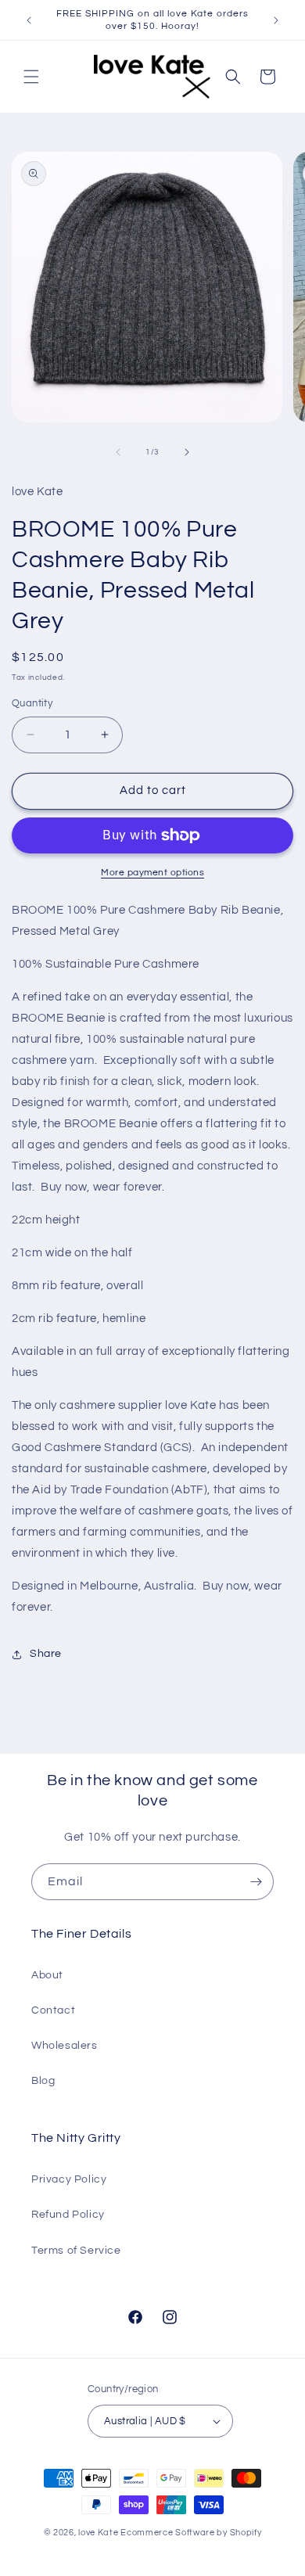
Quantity (32, 703)
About (47, 1975)
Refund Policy (68, 2215)
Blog (43, 2081)
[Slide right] (187, 452)
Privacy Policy (69, 2179)
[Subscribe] (256, 1882)
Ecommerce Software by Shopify (191, 2533)
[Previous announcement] (29, 20)
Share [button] (46, 1654)
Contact (53, 2010)
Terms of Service (76, 2251)
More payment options (152, 873)
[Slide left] (118, 452)
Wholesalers (65, 2046)
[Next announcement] (276, 20)
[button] (31, 77)
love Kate (98, 2533)
